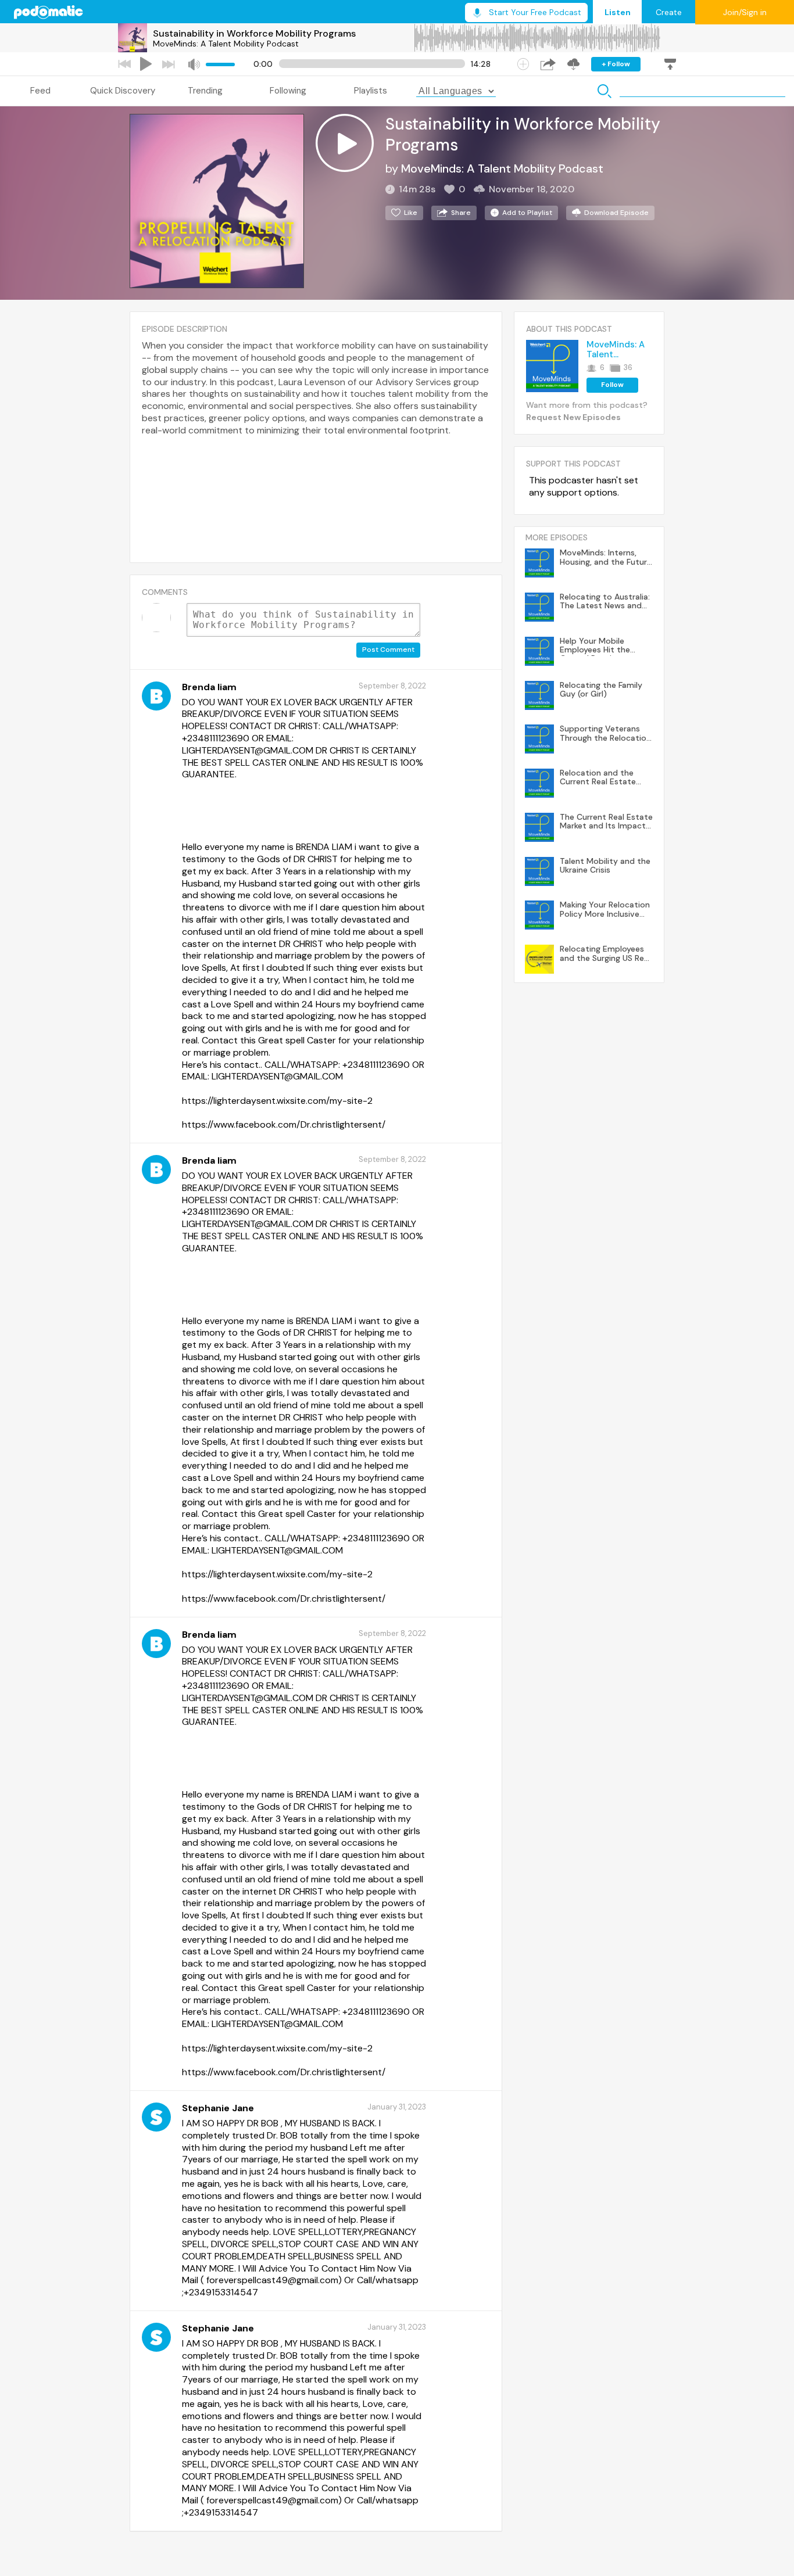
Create (669, 12)
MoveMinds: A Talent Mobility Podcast (226, 44)
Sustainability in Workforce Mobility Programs (254, 33)
